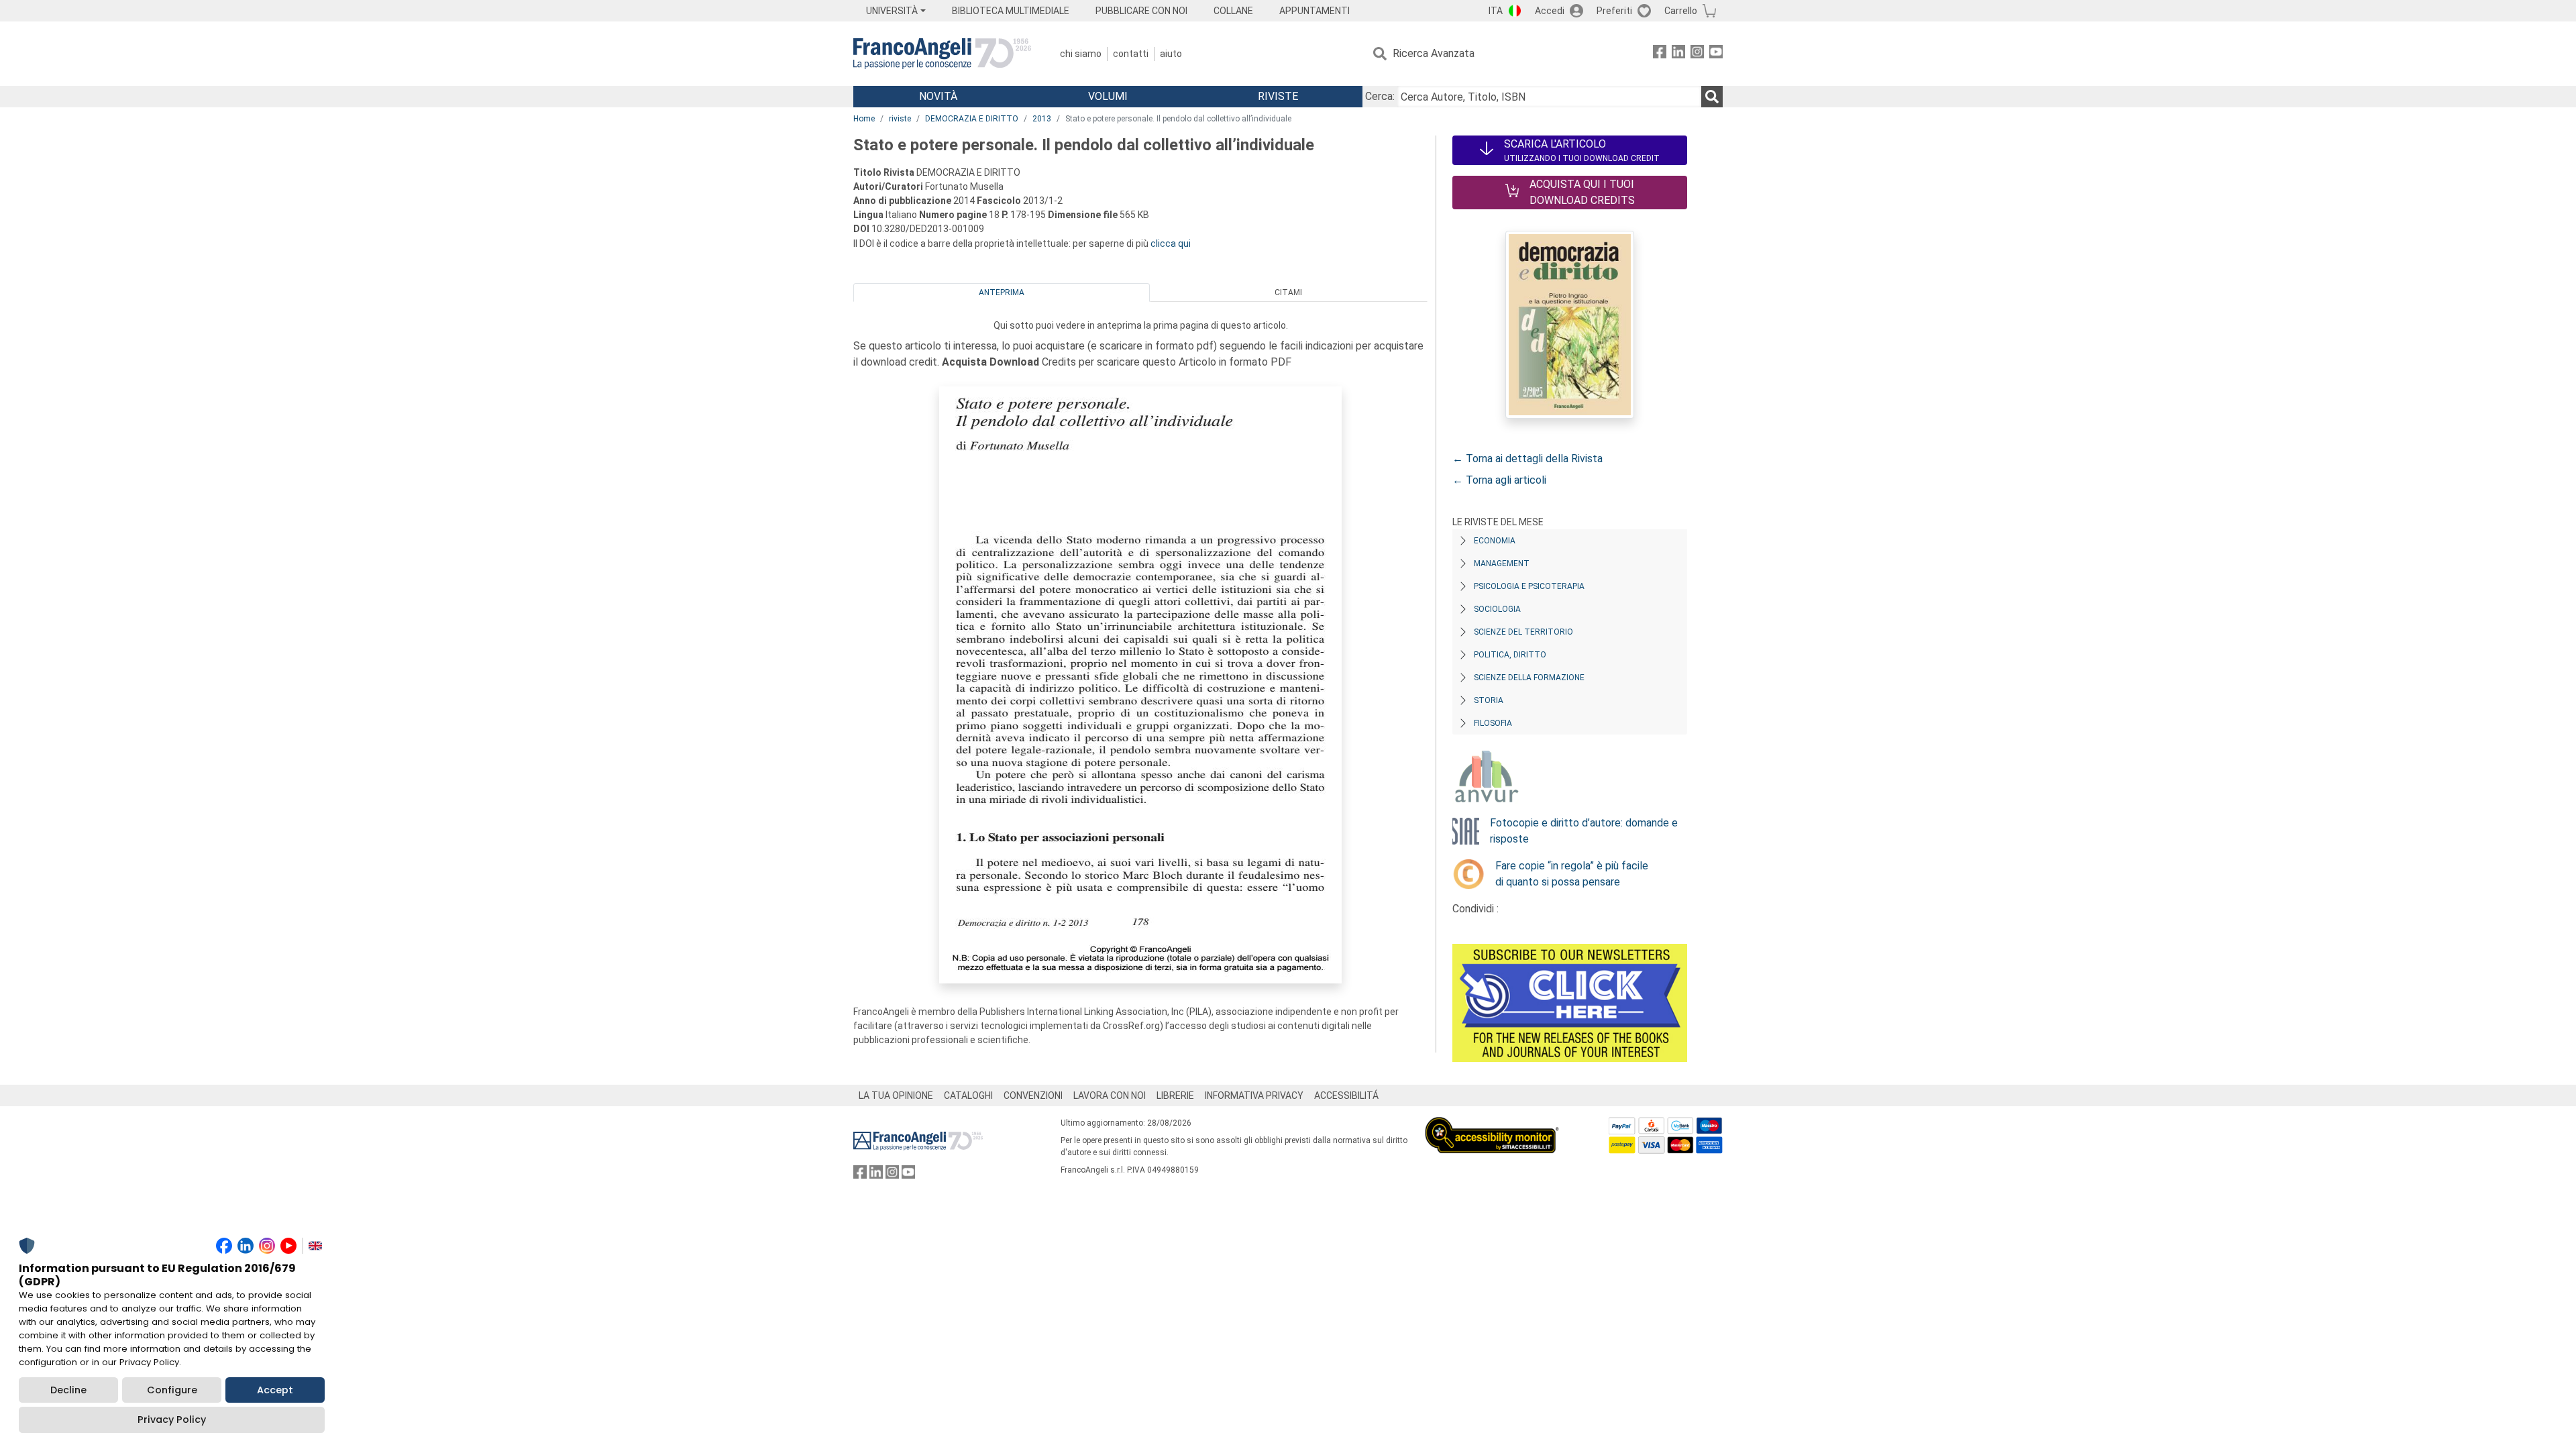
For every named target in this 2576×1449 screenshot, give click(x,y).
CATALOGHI (968, 1095)
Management (1502, 563)
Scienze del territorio (1523, 632)
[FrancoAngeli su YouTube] (1716, 54)
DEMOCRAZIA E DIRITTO (972, 119)
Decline (68, 1390)
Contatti (1131, 54)
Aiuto (1171, 54)
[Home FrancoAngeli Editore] (942, 54)
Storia (1489, 700)
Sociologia (1497, 609)
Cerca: (1380, 96)
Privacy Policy (172, 1419)
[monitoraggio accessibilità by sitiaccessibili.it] (1492, 1125)
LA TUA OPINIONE (896, 1095)
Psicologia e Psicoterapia (1529, 586)
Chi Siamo (1081, 54)
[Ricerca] (1712, 97)
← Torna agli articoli (1499, 480)
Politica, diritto (1510, 655)
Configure (172, 1390)
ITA (1496, 11)
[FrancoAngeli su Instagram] (1697, 54)
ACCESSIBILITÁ (1346, 1095)
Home (864, 119)
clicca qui (1171, 244)
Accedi (1550, 11)
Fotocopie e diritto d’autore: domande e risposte (1584, 831)
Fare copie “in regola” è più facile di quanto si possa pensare (1572, 874)
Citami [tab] (1288, 292)
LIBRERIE (1175, 1095)
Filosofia (1493, 723)
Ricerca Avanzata (1434, 53)
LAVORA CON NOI (1110, 1095)
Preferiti (1614, 11)
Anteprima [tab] (1002, 292)
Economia (1495, 541)
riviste (900, 119)
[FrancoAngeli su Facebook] (1660, 54)
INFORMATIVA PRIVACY (1254, 1095)
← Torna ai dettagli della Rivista (1527, 459)
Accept (275, 1390)
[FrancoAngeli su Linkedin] (1678, 54)
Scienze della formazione (1529, 678)
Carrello (1681, 11)
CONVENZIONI (1033, 1095)
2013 (1042, 119)
